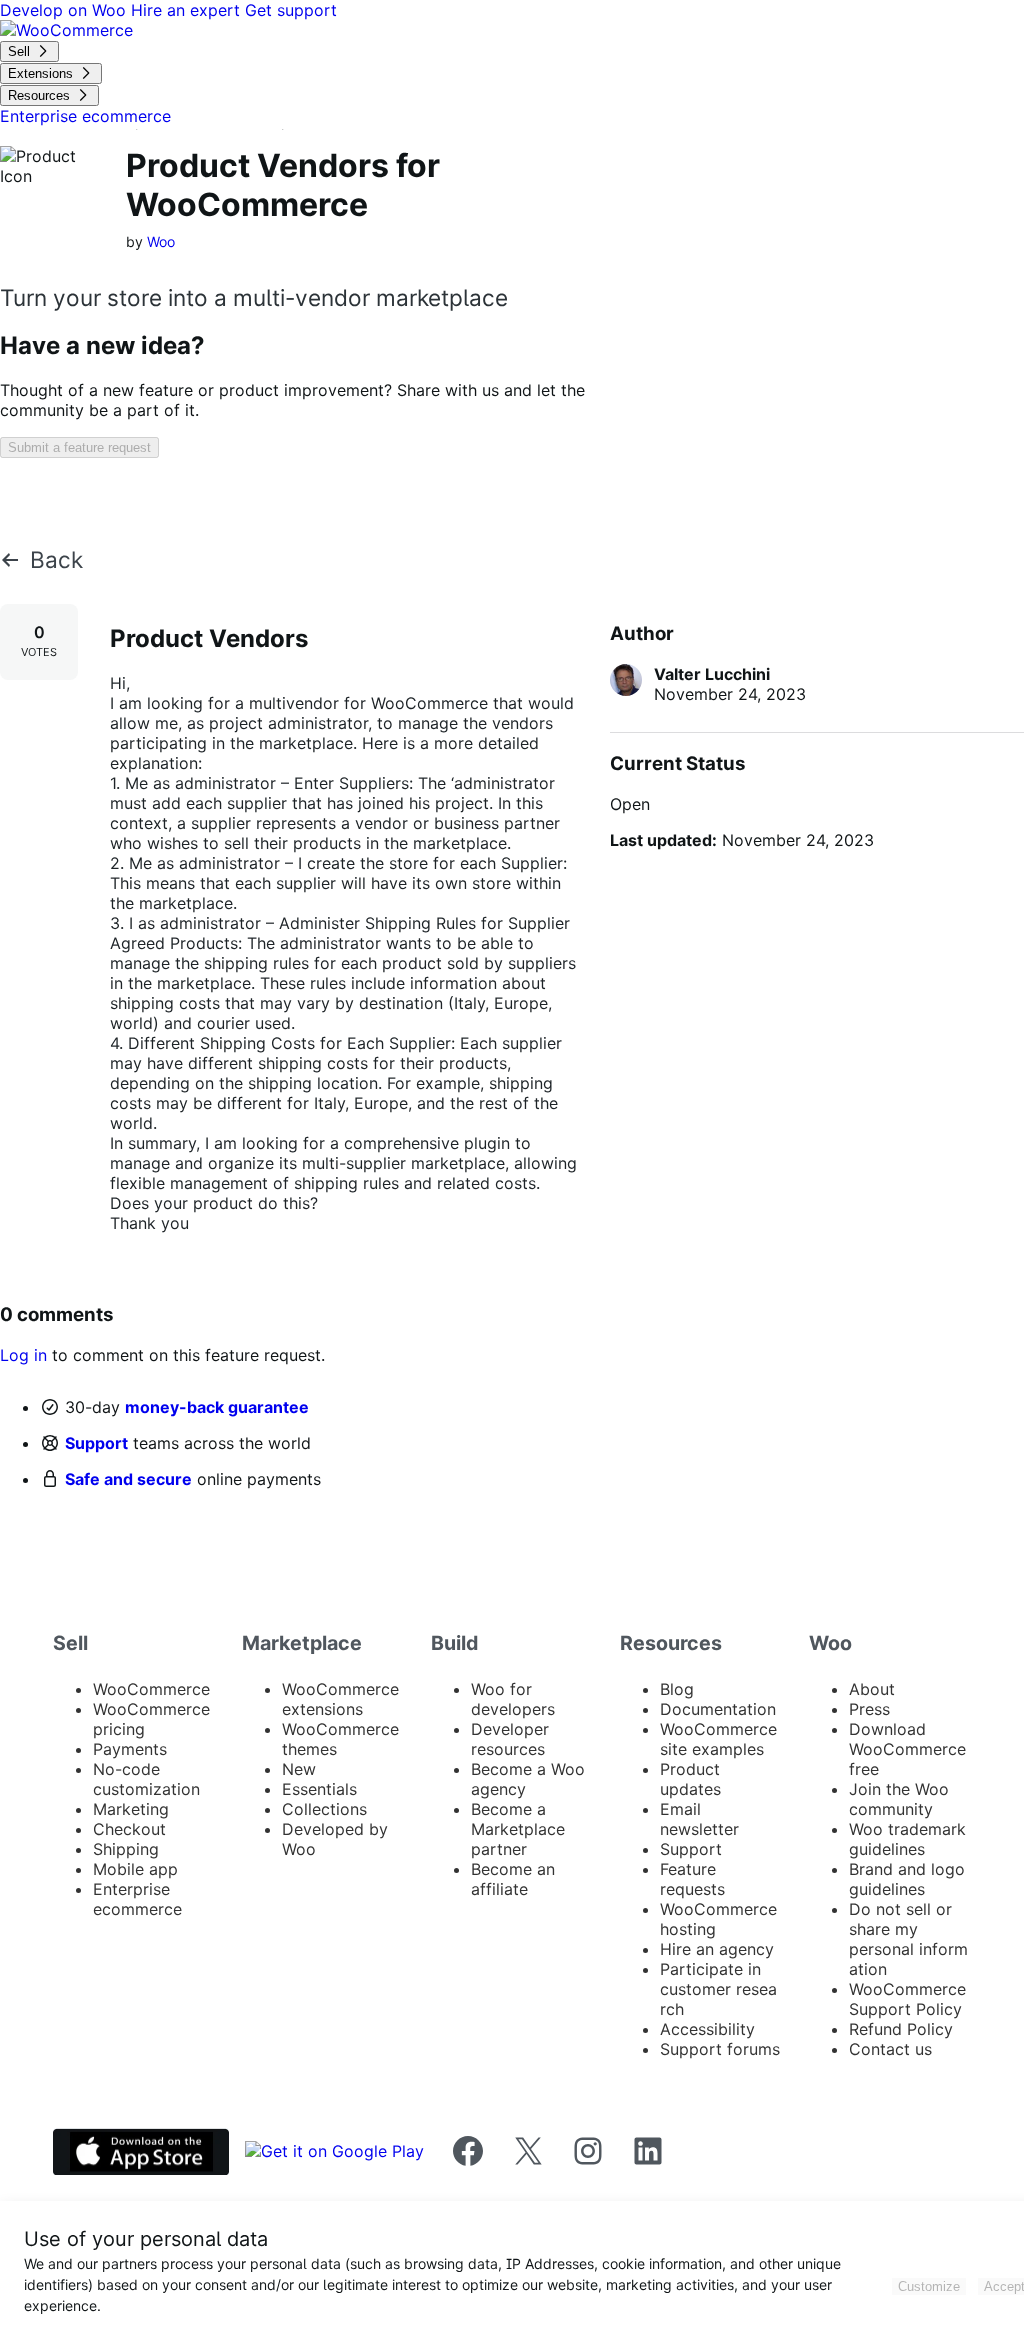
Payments (130, 1749)
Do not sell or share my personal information (908, 1939)
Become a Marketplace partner (518, 1829)
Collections (324, 1809)
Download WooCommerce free (907, 1749)
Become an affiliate (513, 1879)
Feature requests (692, 1879)
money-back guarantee (217, 1407)
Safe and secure (128, 1479)
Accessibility (707, 2029)
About (872, 1689)
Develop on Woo (65, 10)
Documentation (718, 1709)
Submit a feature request (79, 447)
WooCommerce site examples (718, 1739)
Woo (161, 241)
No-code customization (146, 1779)
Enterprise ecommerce (137, 1899)
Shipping (126, 1849)
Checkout (129, 1829)
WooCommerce (151, 1689)
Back (56, 560)
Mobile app (135, 1869)
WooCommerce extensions (340, 1699)
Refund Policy (901, 2029)
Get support (291, 10)
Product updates (690, 1779)
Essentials (319, 1789)
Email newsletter (699, 1819)
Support (96, 1443)
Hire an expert (188, 10)
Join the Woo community (899, 1799)
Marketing (131, 1809)
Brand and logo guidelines (907, 1879)
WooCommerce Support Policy (907, 1999)
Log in (23, 1355)
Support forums (720, 2049)
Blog (677, 1689)
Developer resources (510, 1739)
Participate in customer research (718, 1989)
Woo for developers (513, 1699)
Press (869, 1709)
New (299, 1769)
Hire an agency (717, 1949)
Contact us (890, 2049)
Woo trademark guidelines (907, 1839)
